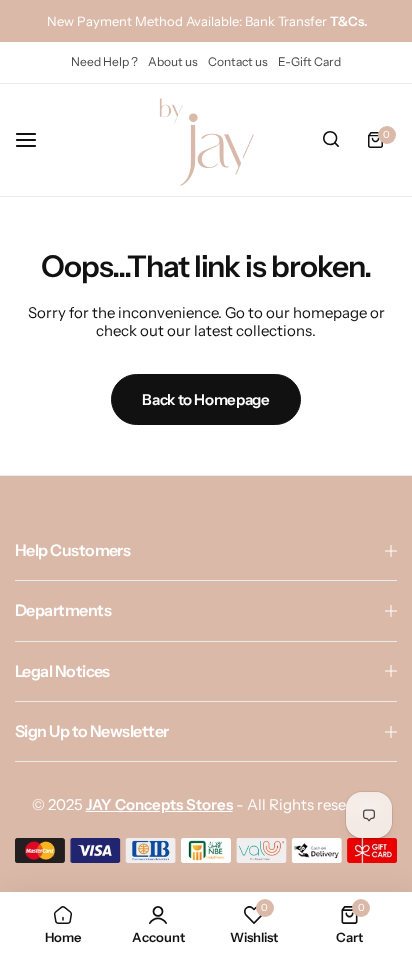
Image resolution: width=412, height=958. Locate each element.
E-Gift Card (309, 61)
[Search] (331, 140)
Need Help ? (104, 61)
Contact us (238, 61)
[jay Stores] (206, 140)
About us (173, 61)
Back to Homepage (205, 399)
